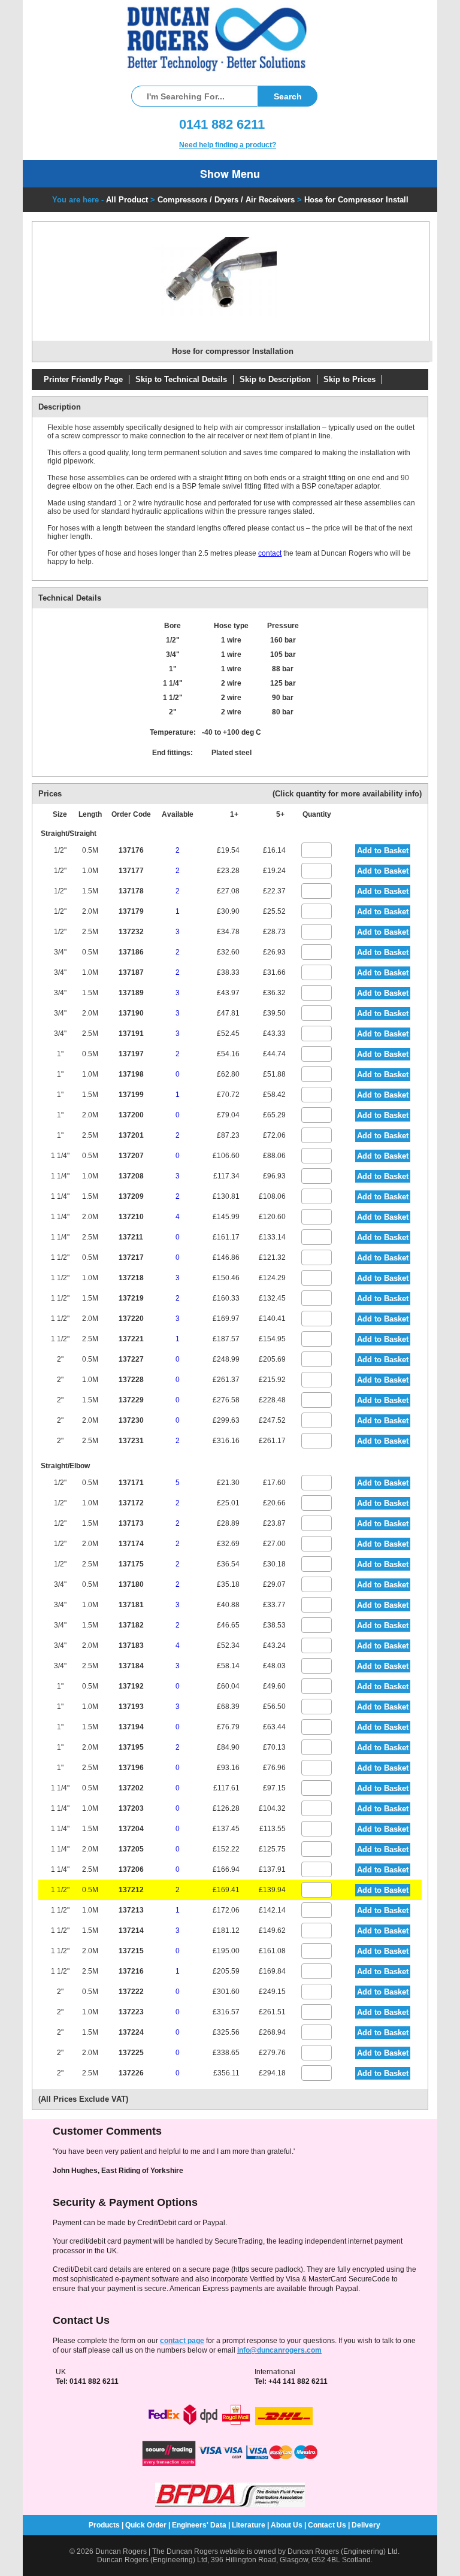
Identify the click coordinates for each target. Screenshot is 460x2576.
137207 (131, 1156)
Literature (249, 2525)
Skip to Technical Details (181, 379)
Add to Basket (383, 851)
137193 (131, 1707)
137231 (131, 1441)
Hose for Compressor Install (356, 200)
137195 (131, 1747)
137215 (131, 1951)
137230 (131, 1420)
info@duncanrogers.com (279, 2350)
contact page (182, 2341)
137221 (131, 1339)
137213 (131, 1910)
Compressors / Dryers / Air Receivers (226, 200)
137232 (131, 932)
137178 (131, 891)
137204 (131, 1829)
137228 (131, 1380)
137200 (131, 1115)
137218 (131, 1278)
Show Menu (230, 174)
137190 (131, 1013)
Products (104, 2525)
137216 (131, 1971)
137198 (131, 1074)
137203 (131, 1808)
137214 (131, 1931)
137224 (131, 2032)
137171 (131, 1483)
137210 (131, 1217)
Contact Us (327, 2525)
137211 (131, 1237)
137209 (131, 1196)
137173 (131, 1523)
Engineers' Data (199, 2525)
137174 (131, 1544)
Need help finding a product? (228, 145)
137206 (131, 1869)
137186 (131, 952)
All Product (127, 200)
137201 (131, 1135)
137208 (131, 1176)
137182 (131, 1625)
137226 (131, 2073)
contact (270, 553)
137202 (131, 1788)
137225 (131, 2053)
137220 (131, 1319)
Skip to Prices (349, 379)
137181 (131, 1605)
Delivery (366, 2525)
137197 (131, 1054)
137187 (131, 972)
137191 (131, 1034)
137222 (131, 1992)
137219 (131, 1298)
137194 (131, 1727)
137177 (131, 871)
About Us (287, 2525)
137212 (131, 1890)
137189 (131, 993)
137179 (131, 911)
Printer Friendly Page (83, 379)
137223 (131, 2012)
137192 (131, 1686)
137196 (131, 1768)
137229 (131, 1400)
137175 (131, 1564)
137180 (131, 1584)
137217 (131, 1257)
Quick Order (146, 2525)
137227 (131, 1359)
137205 (131, 1849)
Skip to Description (275, 379)
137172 (131, 1503)
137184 (131, 1666)
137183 (131, 1645)
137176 (131, 850)
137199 (131, 1095)
